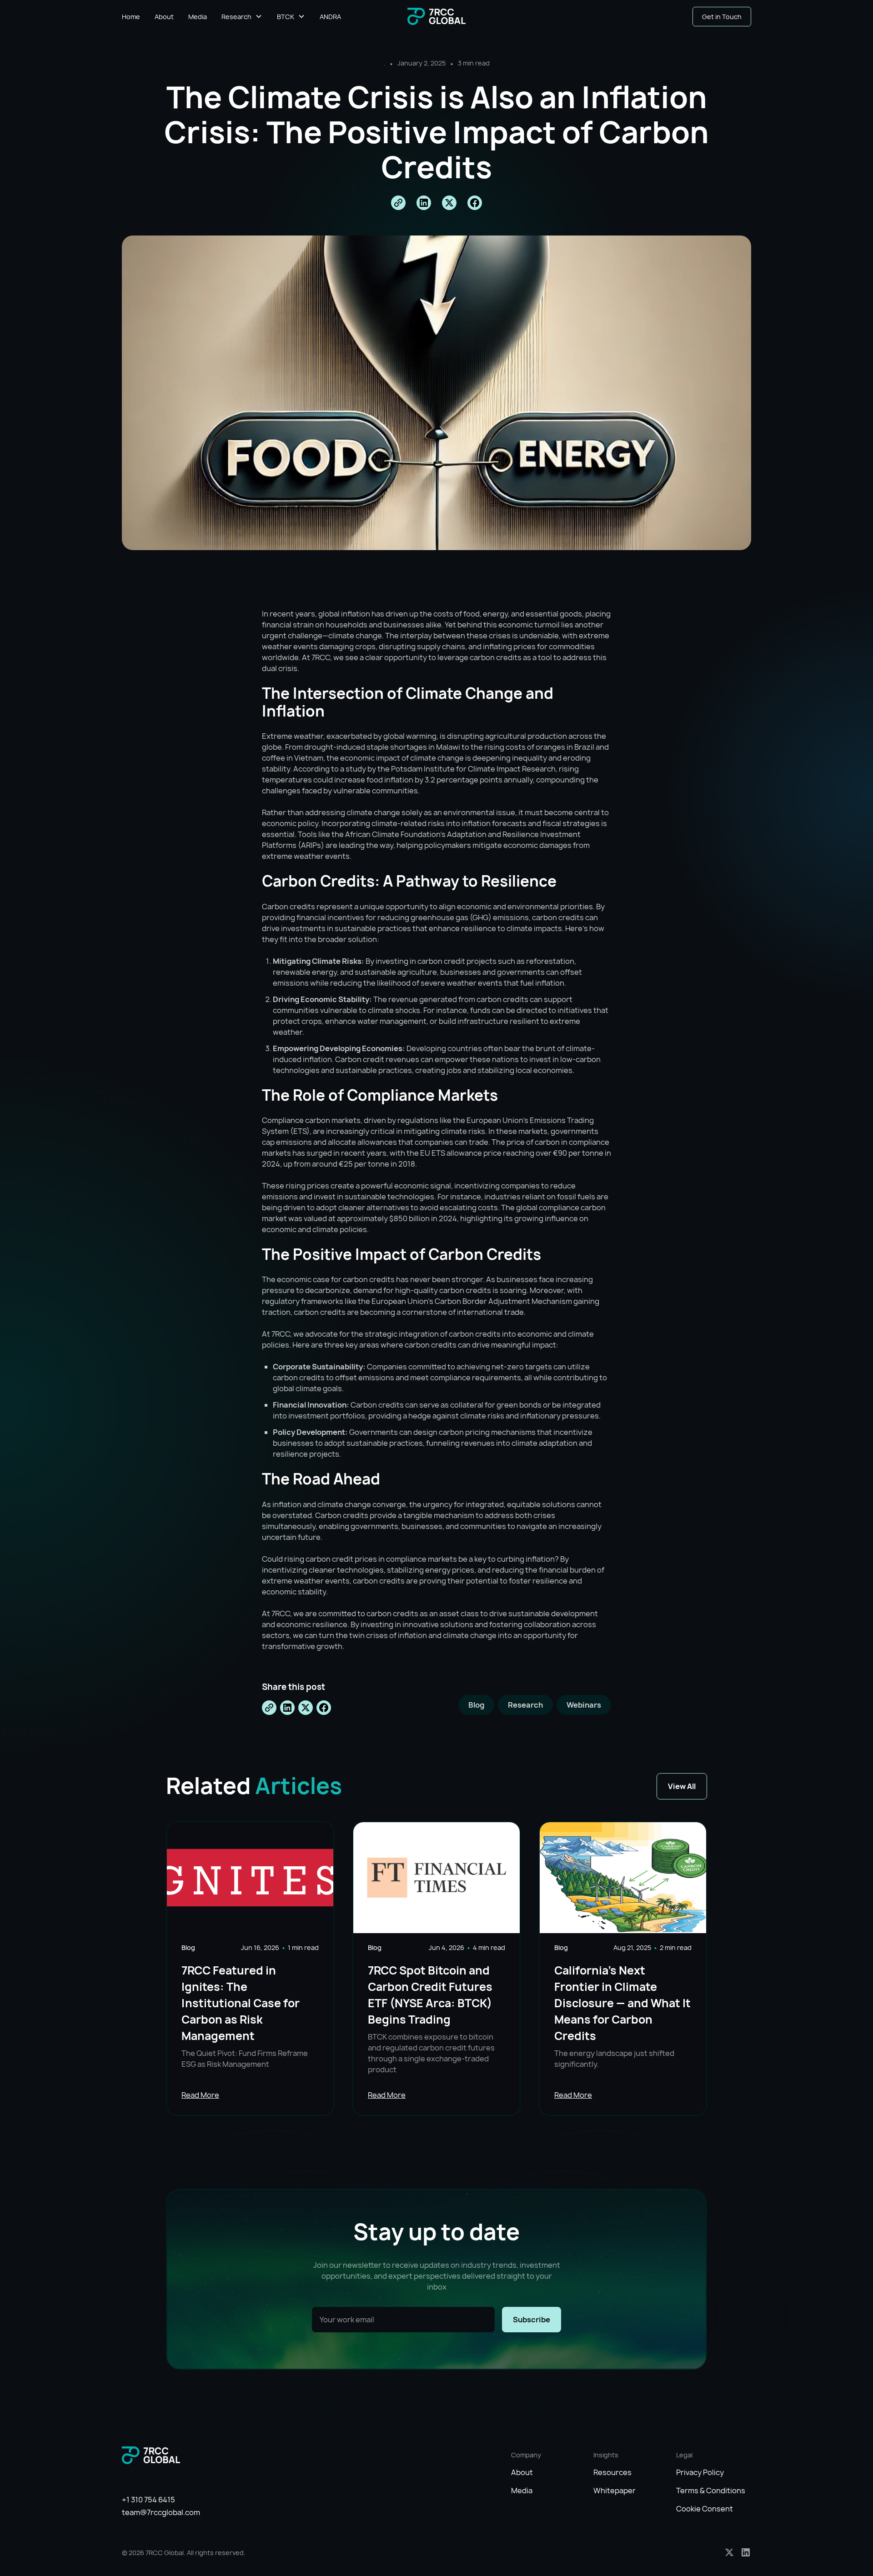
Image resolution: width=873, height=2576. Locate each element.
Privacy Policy (700, 2472)
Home (131, 17)
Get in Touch (722, 17)
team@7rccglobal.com (161, 2512)
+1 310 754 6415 (148, 2500)
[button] (242, 17)
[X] (729, 2552)
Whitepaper (615, 2491)
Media (198, 17)
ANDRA (330, 17)
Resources (612, 2472)
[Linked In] (746, 2552)
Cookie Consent (705, 2509)
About (164, 17)
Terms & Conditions (711, 2491)
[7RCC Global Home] (436, 17)
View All (682, 1786)
